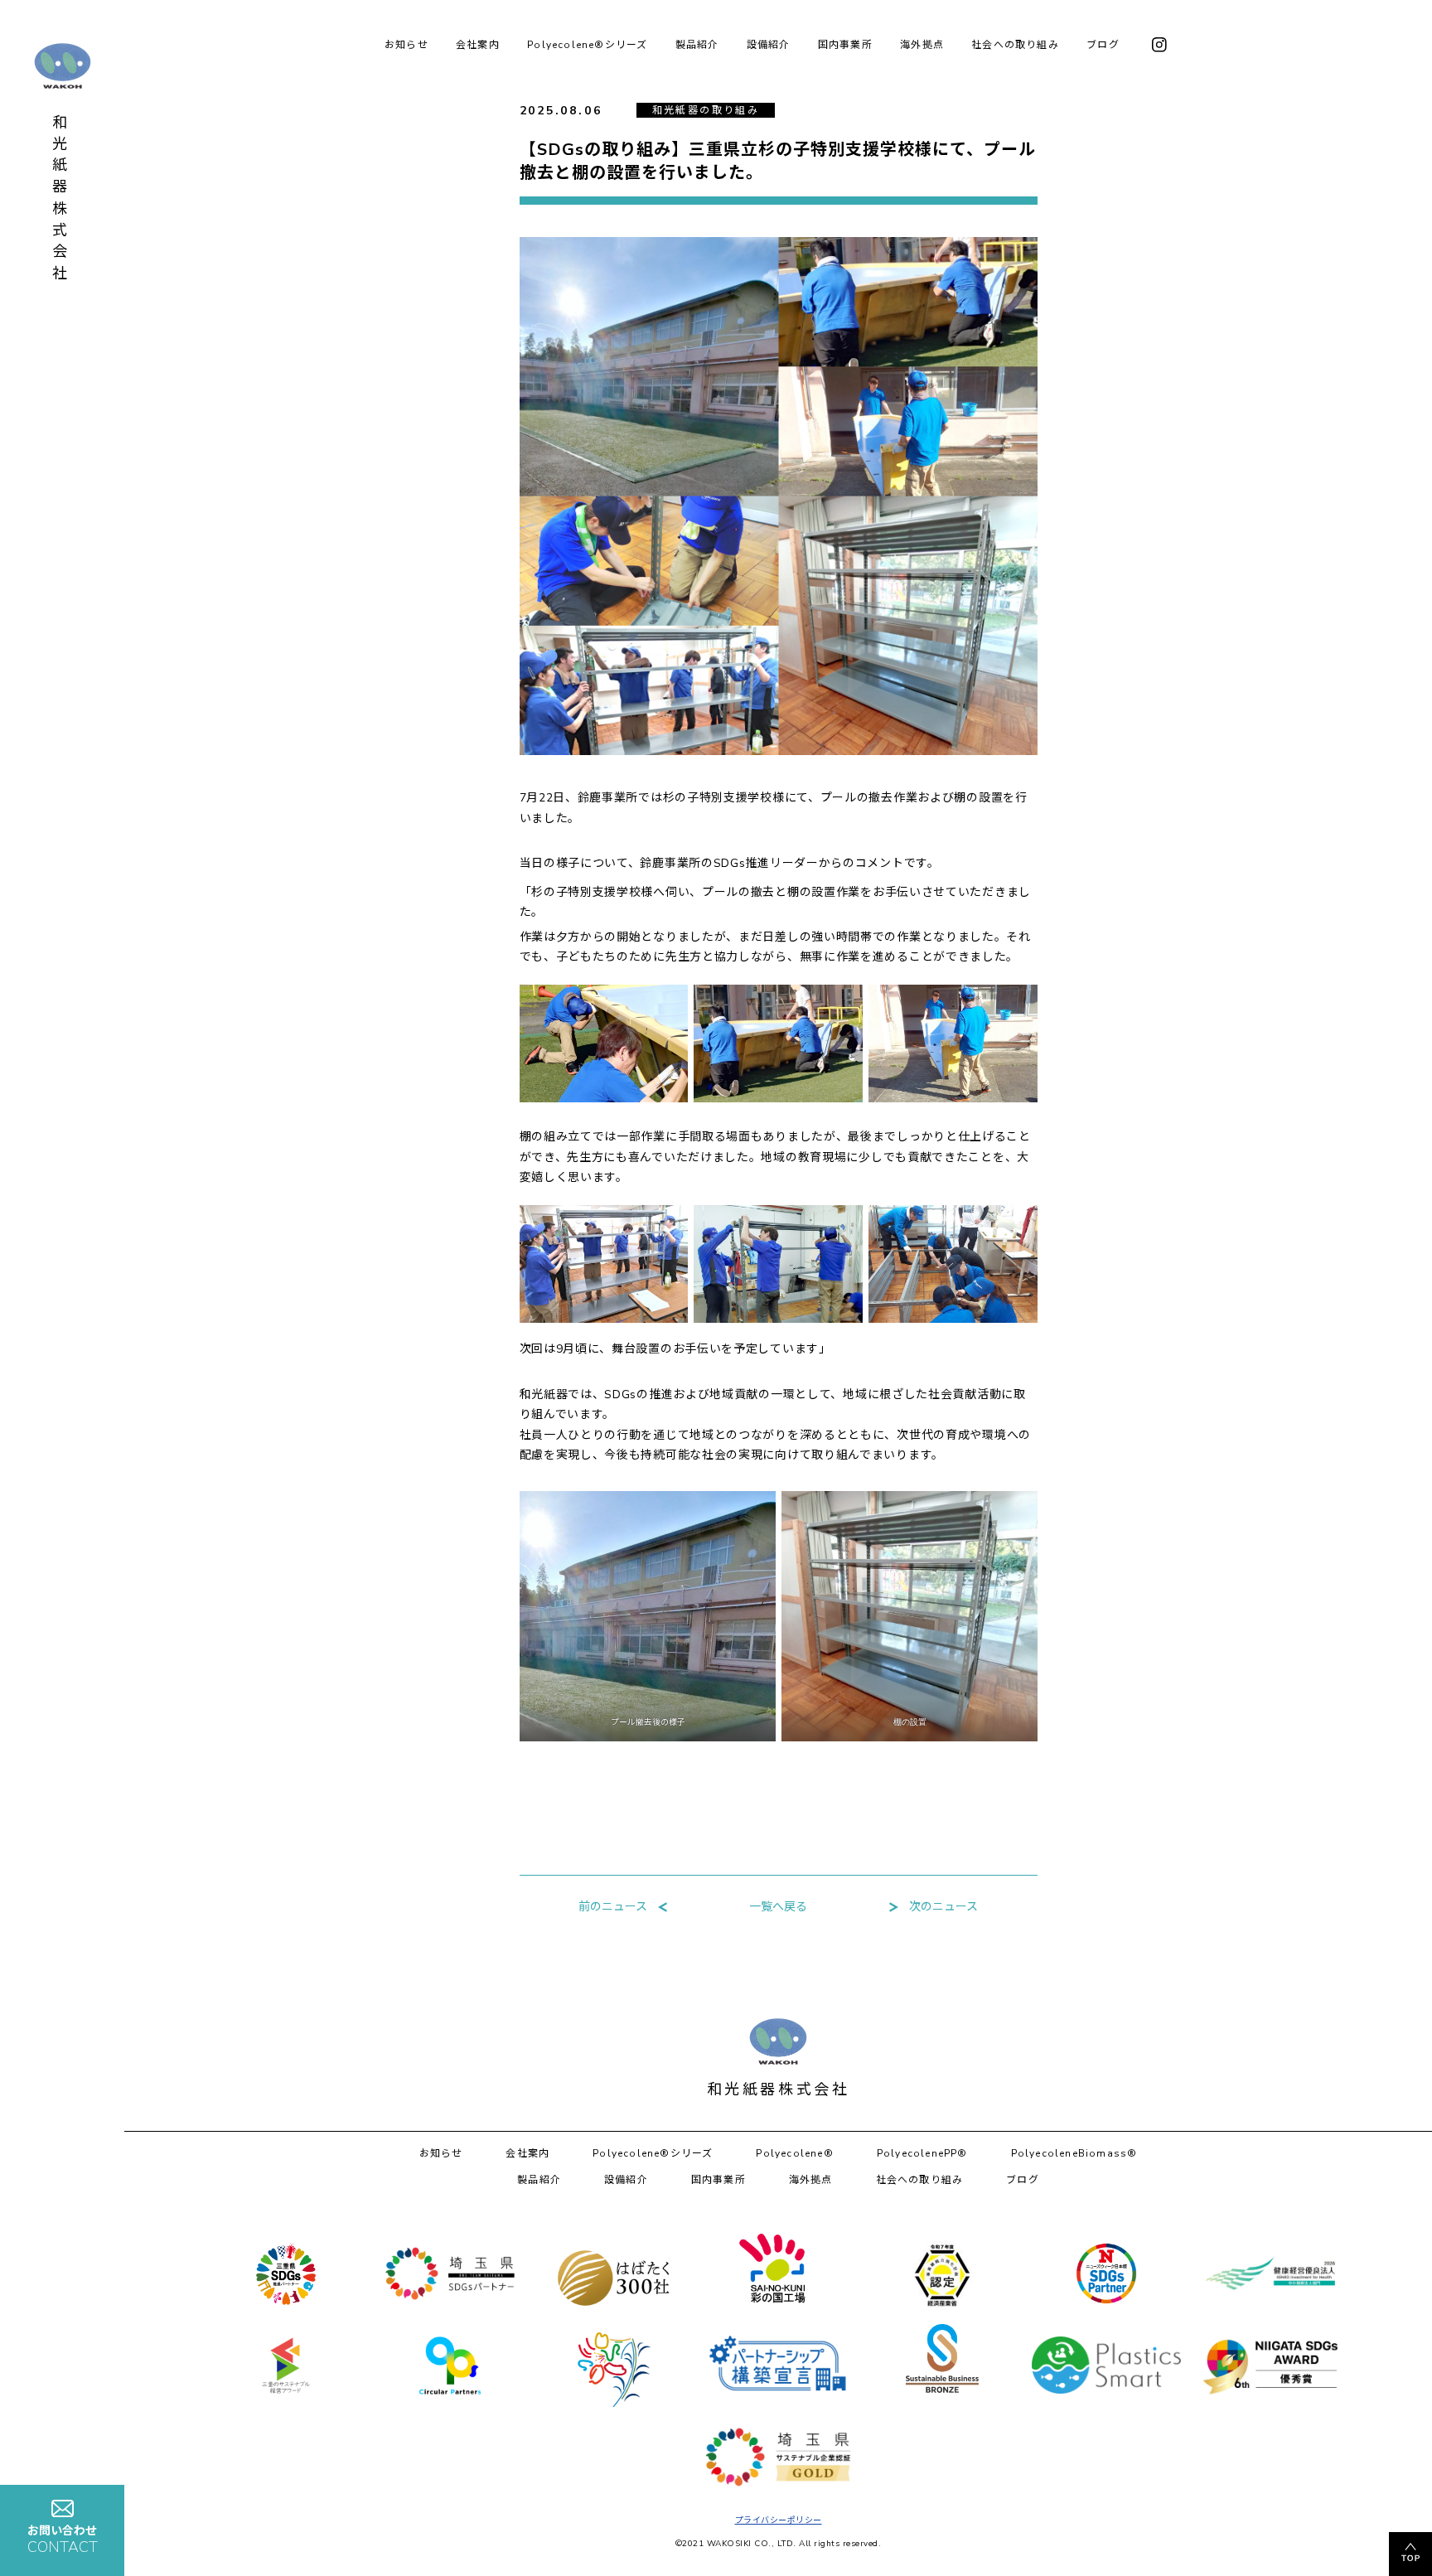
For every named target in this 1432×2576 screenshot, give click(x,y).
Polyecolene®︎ (794, 2153)
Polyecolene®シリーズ (587, 45)
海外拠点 (922, 45)
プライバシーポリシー (779, 2520)
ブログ (1103, 45)
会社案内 (478, 45)
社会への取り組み (1015, 45)
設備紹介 (769, 45)
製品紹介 (697, 45)
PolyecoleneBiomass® (1074, 2153)
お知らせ (406, 45)
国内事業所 (845, 45)
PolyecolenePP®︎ (922, 2153)
